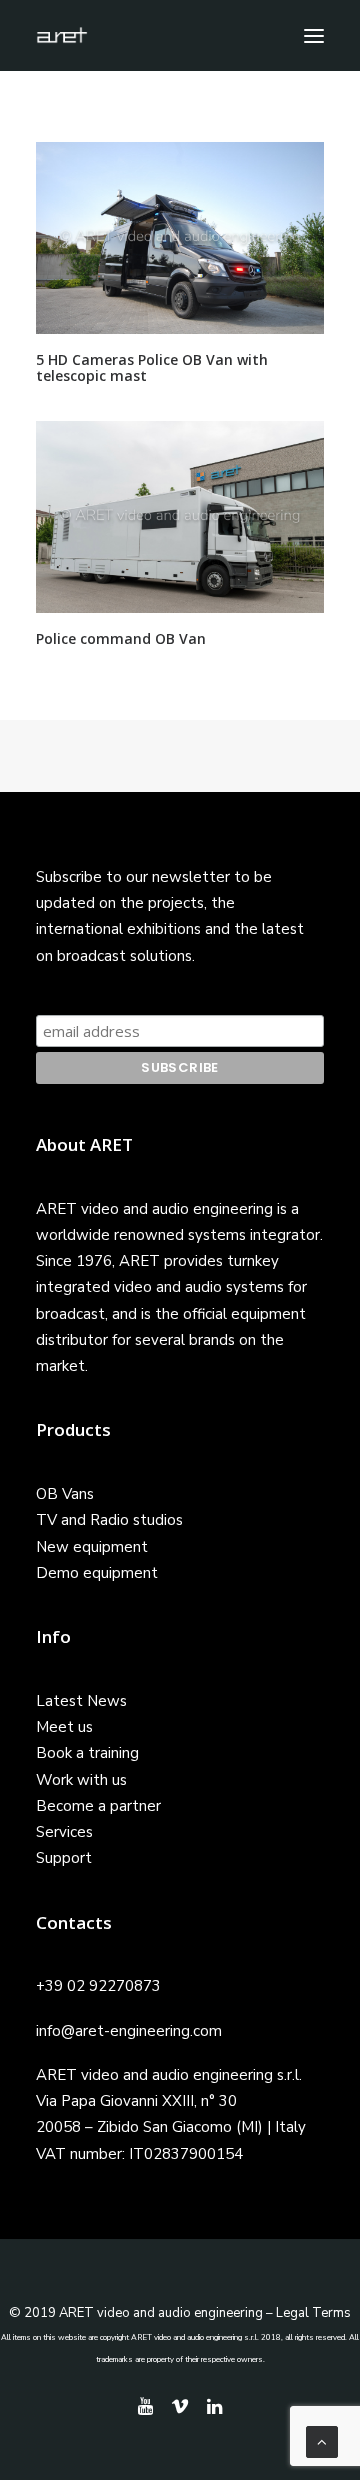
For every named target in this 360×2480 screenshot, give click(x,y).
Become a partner (98, 1806)
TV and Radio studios (109, 1520)
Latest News (81, 1701)
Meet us (64, 1727)
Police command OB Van (121, 638)
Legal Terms (313, 2313)
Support (64, 1858)
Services (64, 1832)
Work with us (81, 1780)
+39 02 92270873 (98, 1986)
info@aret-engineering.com (129, 2031)
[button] (314, 35)
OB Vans (65, 1494)
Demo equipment (97, 1573)
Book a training (87, 1753)
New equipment (92, 1547)
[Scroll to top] (322, 2441)
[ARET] (62, 35)
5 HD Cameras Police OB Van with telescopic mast (152, 368)
